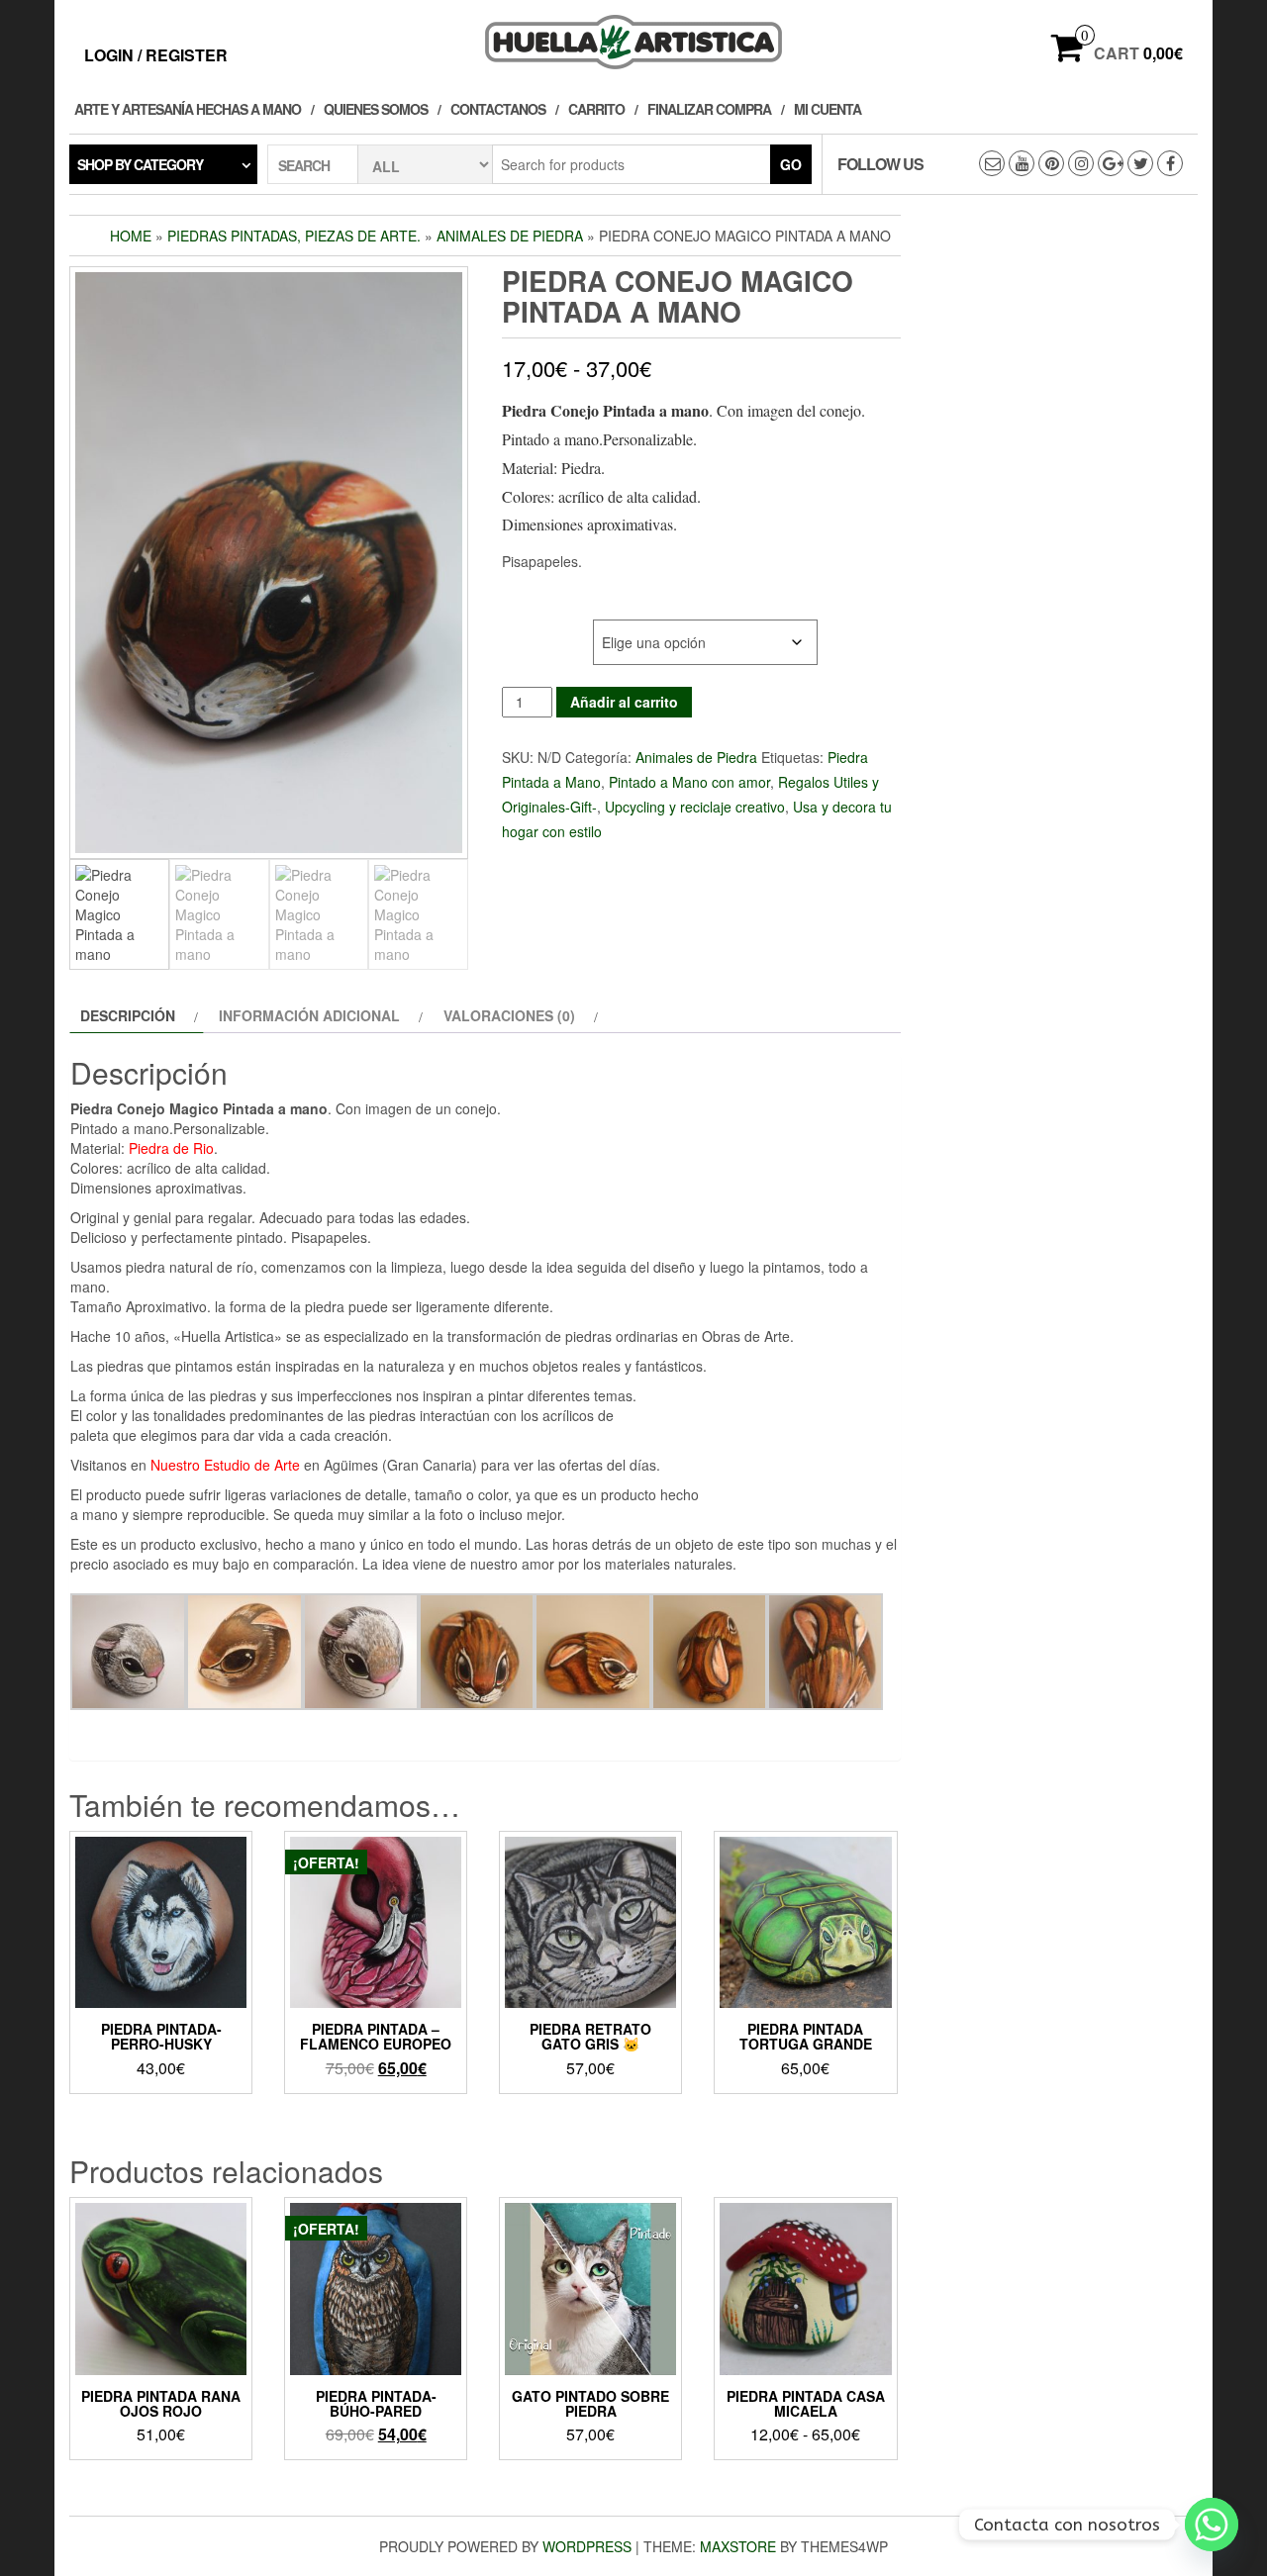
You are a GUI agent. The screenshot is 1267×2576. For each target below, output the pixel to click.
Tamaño (531, 630)
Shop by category (140, 164)
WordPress (587, 2546)
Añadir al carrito (624, 702)
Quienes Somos (376, 109)
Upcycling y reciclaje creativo (695, 807)
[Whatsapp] (1212, 2525)
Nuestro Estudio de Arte (225, 1465)
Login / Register (156, 55)
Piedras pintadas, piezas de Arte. (294, 236)
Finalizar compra (709, 109)
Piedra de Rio (171, 1148)
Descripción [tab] (128, 1015)
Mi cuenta (828, 109)
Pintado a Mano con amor (689, 782)
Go (791, 164)
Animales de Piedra (510, 236)
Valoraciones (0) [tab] (509, 1015)
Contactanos (498, 109)
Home (131, 236)
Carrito (596, 109)
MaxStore (738, 2546)
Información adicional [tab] (309, 1015)
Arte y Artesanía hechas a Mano (188, 109)
